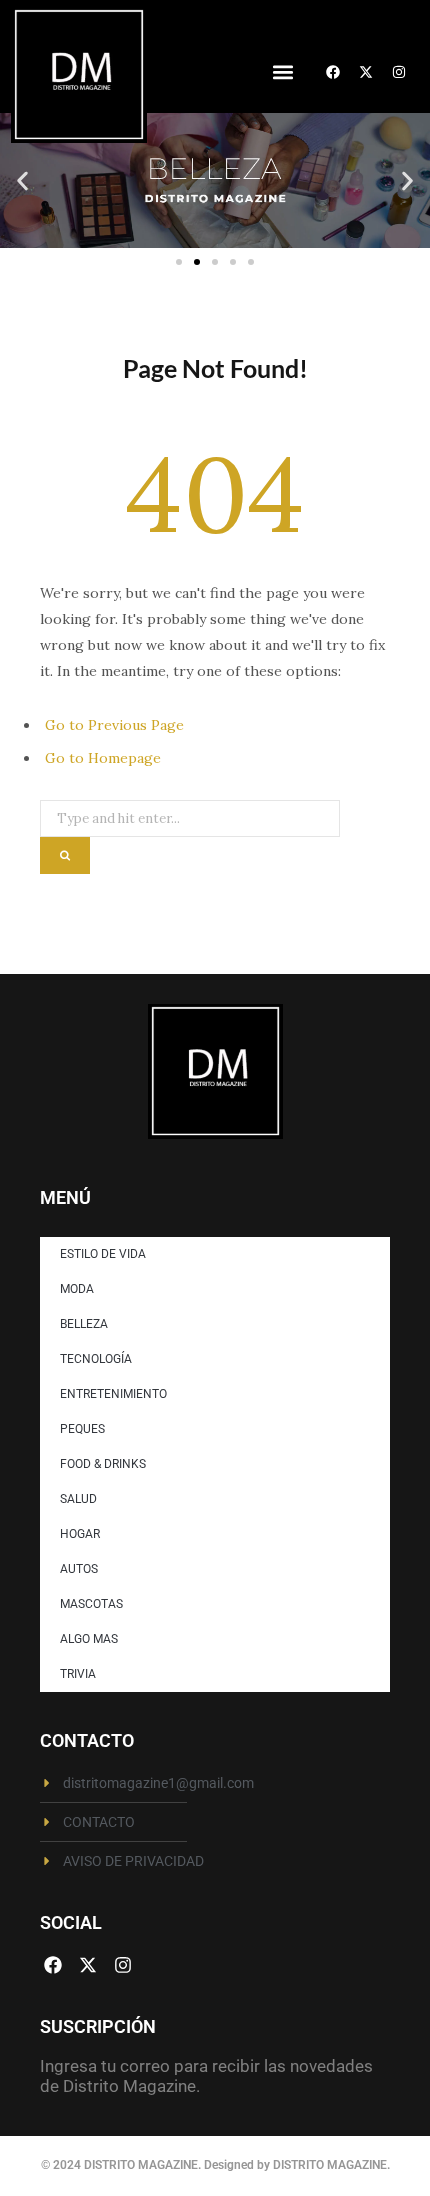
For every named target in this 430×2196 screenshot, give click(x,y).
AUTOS (79, 1569)
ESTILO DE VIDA (103, 1254)
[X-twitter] (366, 72)
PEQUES (82, 1429)
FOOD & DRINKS (103, 1464)
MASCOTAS (91, 1604)
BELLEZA (84, 1324)
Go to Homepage (103, 758)
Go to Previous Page (114, 725)
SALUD (78, 1499)
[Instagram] (399, 72)
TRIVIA (78, 1674)
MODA (77, 1289)
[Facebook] (333, 72)
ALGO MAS (89, 1639)
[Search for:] (190, 812)
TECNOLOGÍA (96, 1359)
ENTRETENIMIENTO (113, 1394)
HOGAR (80, 1534)
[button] (282, 72)
